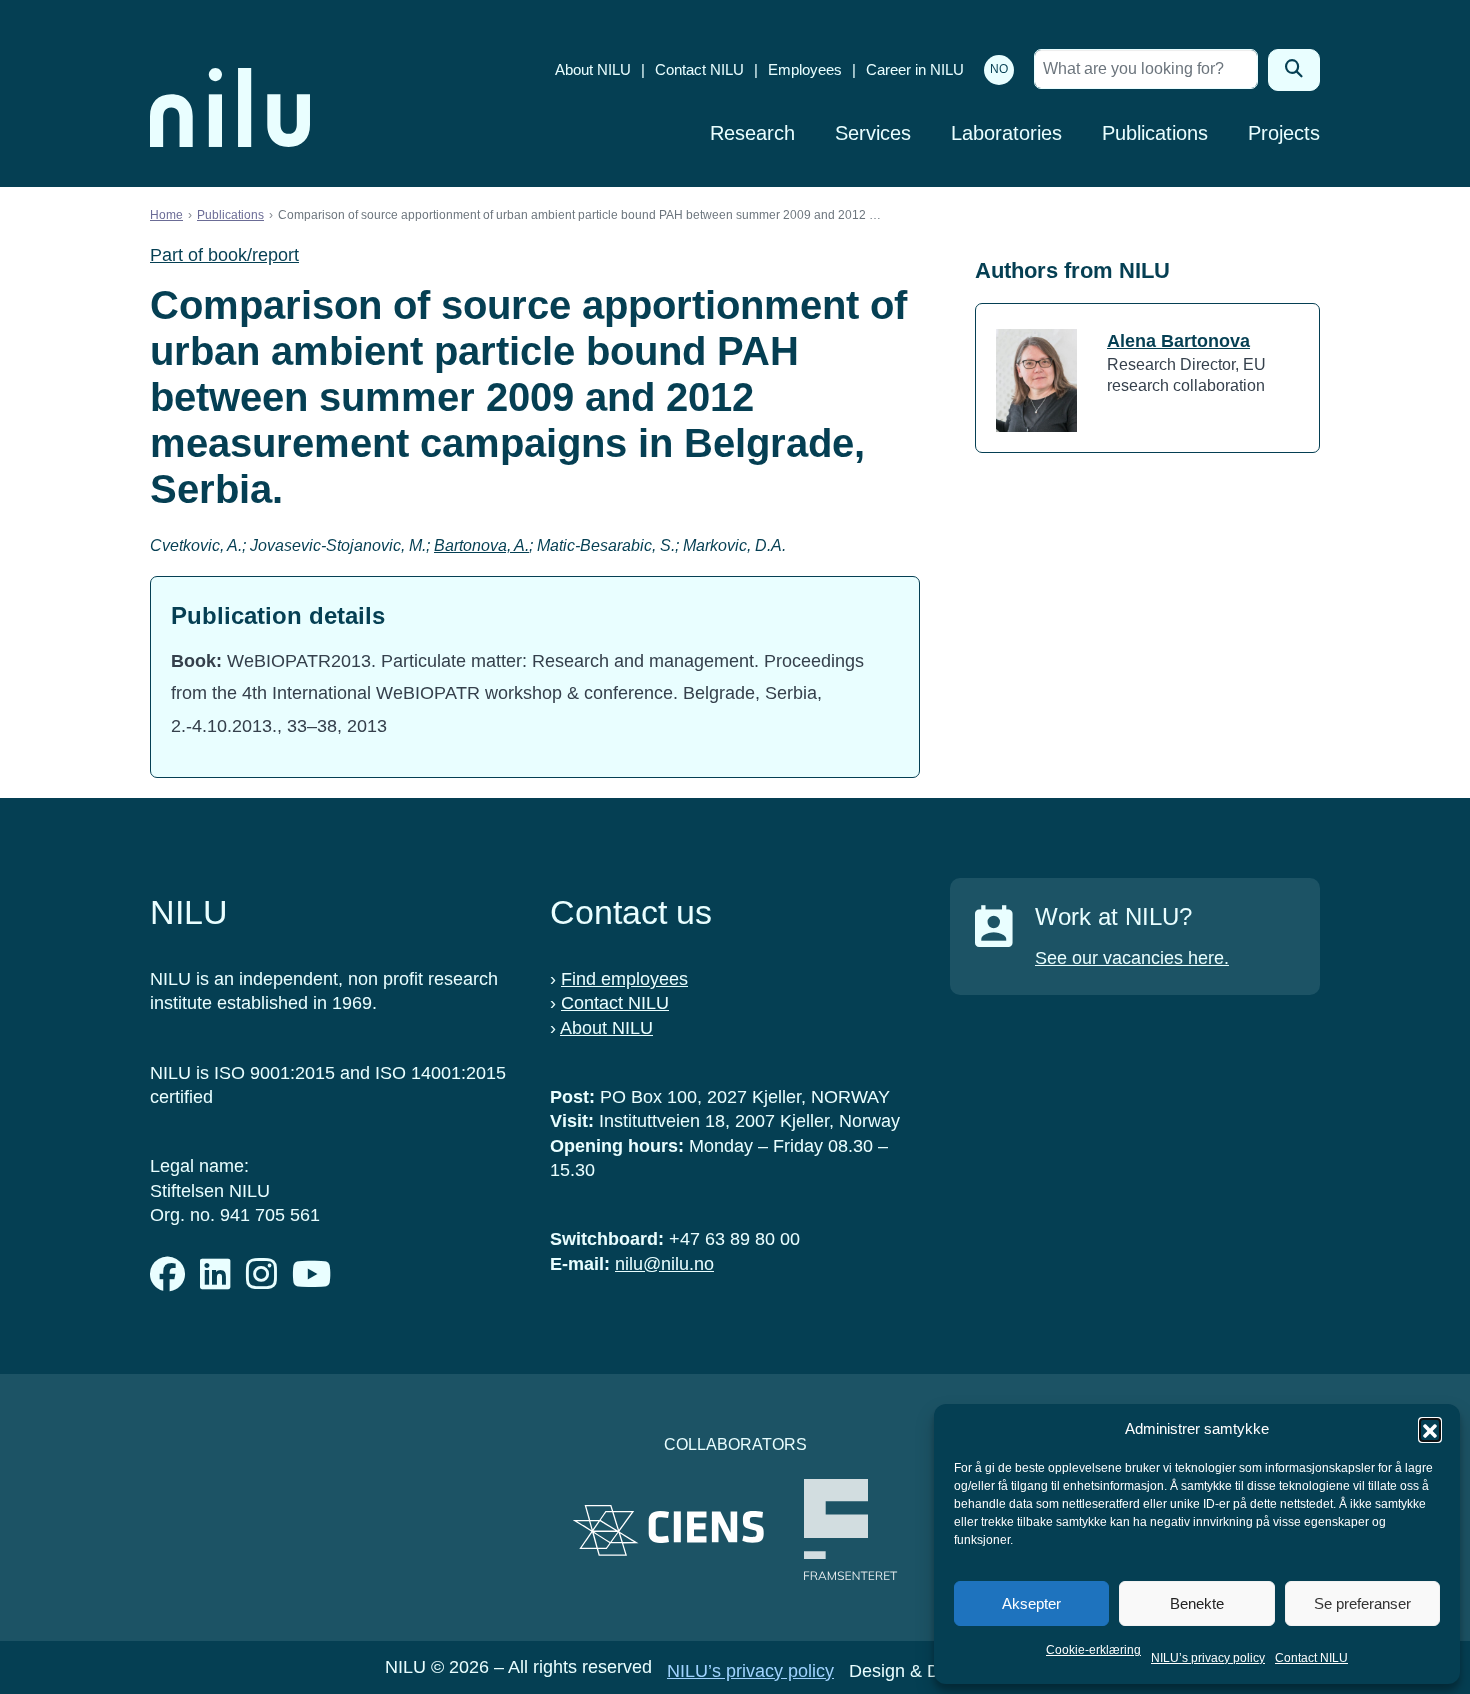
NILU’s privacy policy (1208, 1658)
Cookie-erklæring (1093, 1650)
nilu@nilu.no (664, 1264)
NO (999, 69)
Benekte (1197, 1603)
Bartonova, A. (481, 545)
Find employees (624, 979)
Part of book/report (224, 255)
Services (873, 133)
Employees (805, 69)
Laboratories (1006, 133)
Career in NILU (915, 69)
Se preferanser (1362, 1603)
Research (752, 133)
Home (166, 215)
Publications (1155, 133)
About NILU (593, 69)
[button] (1430, 1429)
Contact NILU (1311, 1658)
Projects (1284, 133)
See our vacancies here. (1132, 958)
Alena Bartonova (1178, 341)
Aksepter (1031, 1603)
